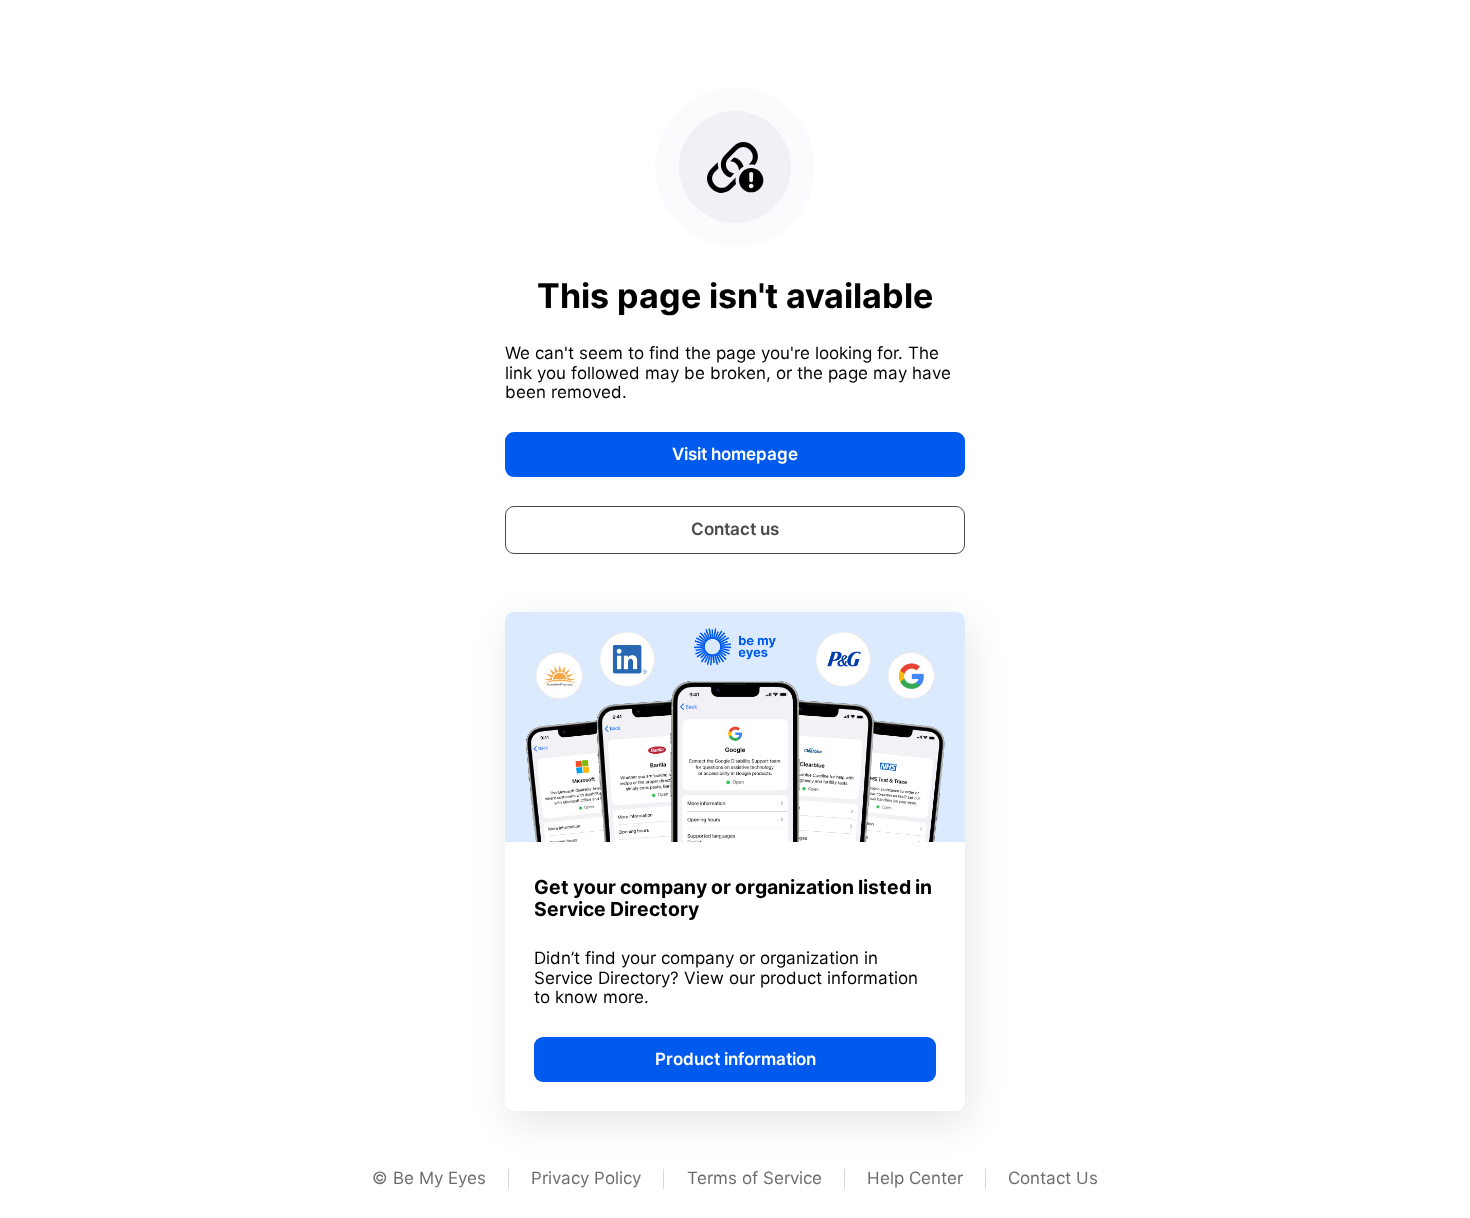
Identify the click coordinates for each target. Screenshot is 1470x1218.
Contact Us (1053, 1178)
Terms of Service (754, 1178)
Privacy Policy (586, 1178)
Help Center (915, 1178)
